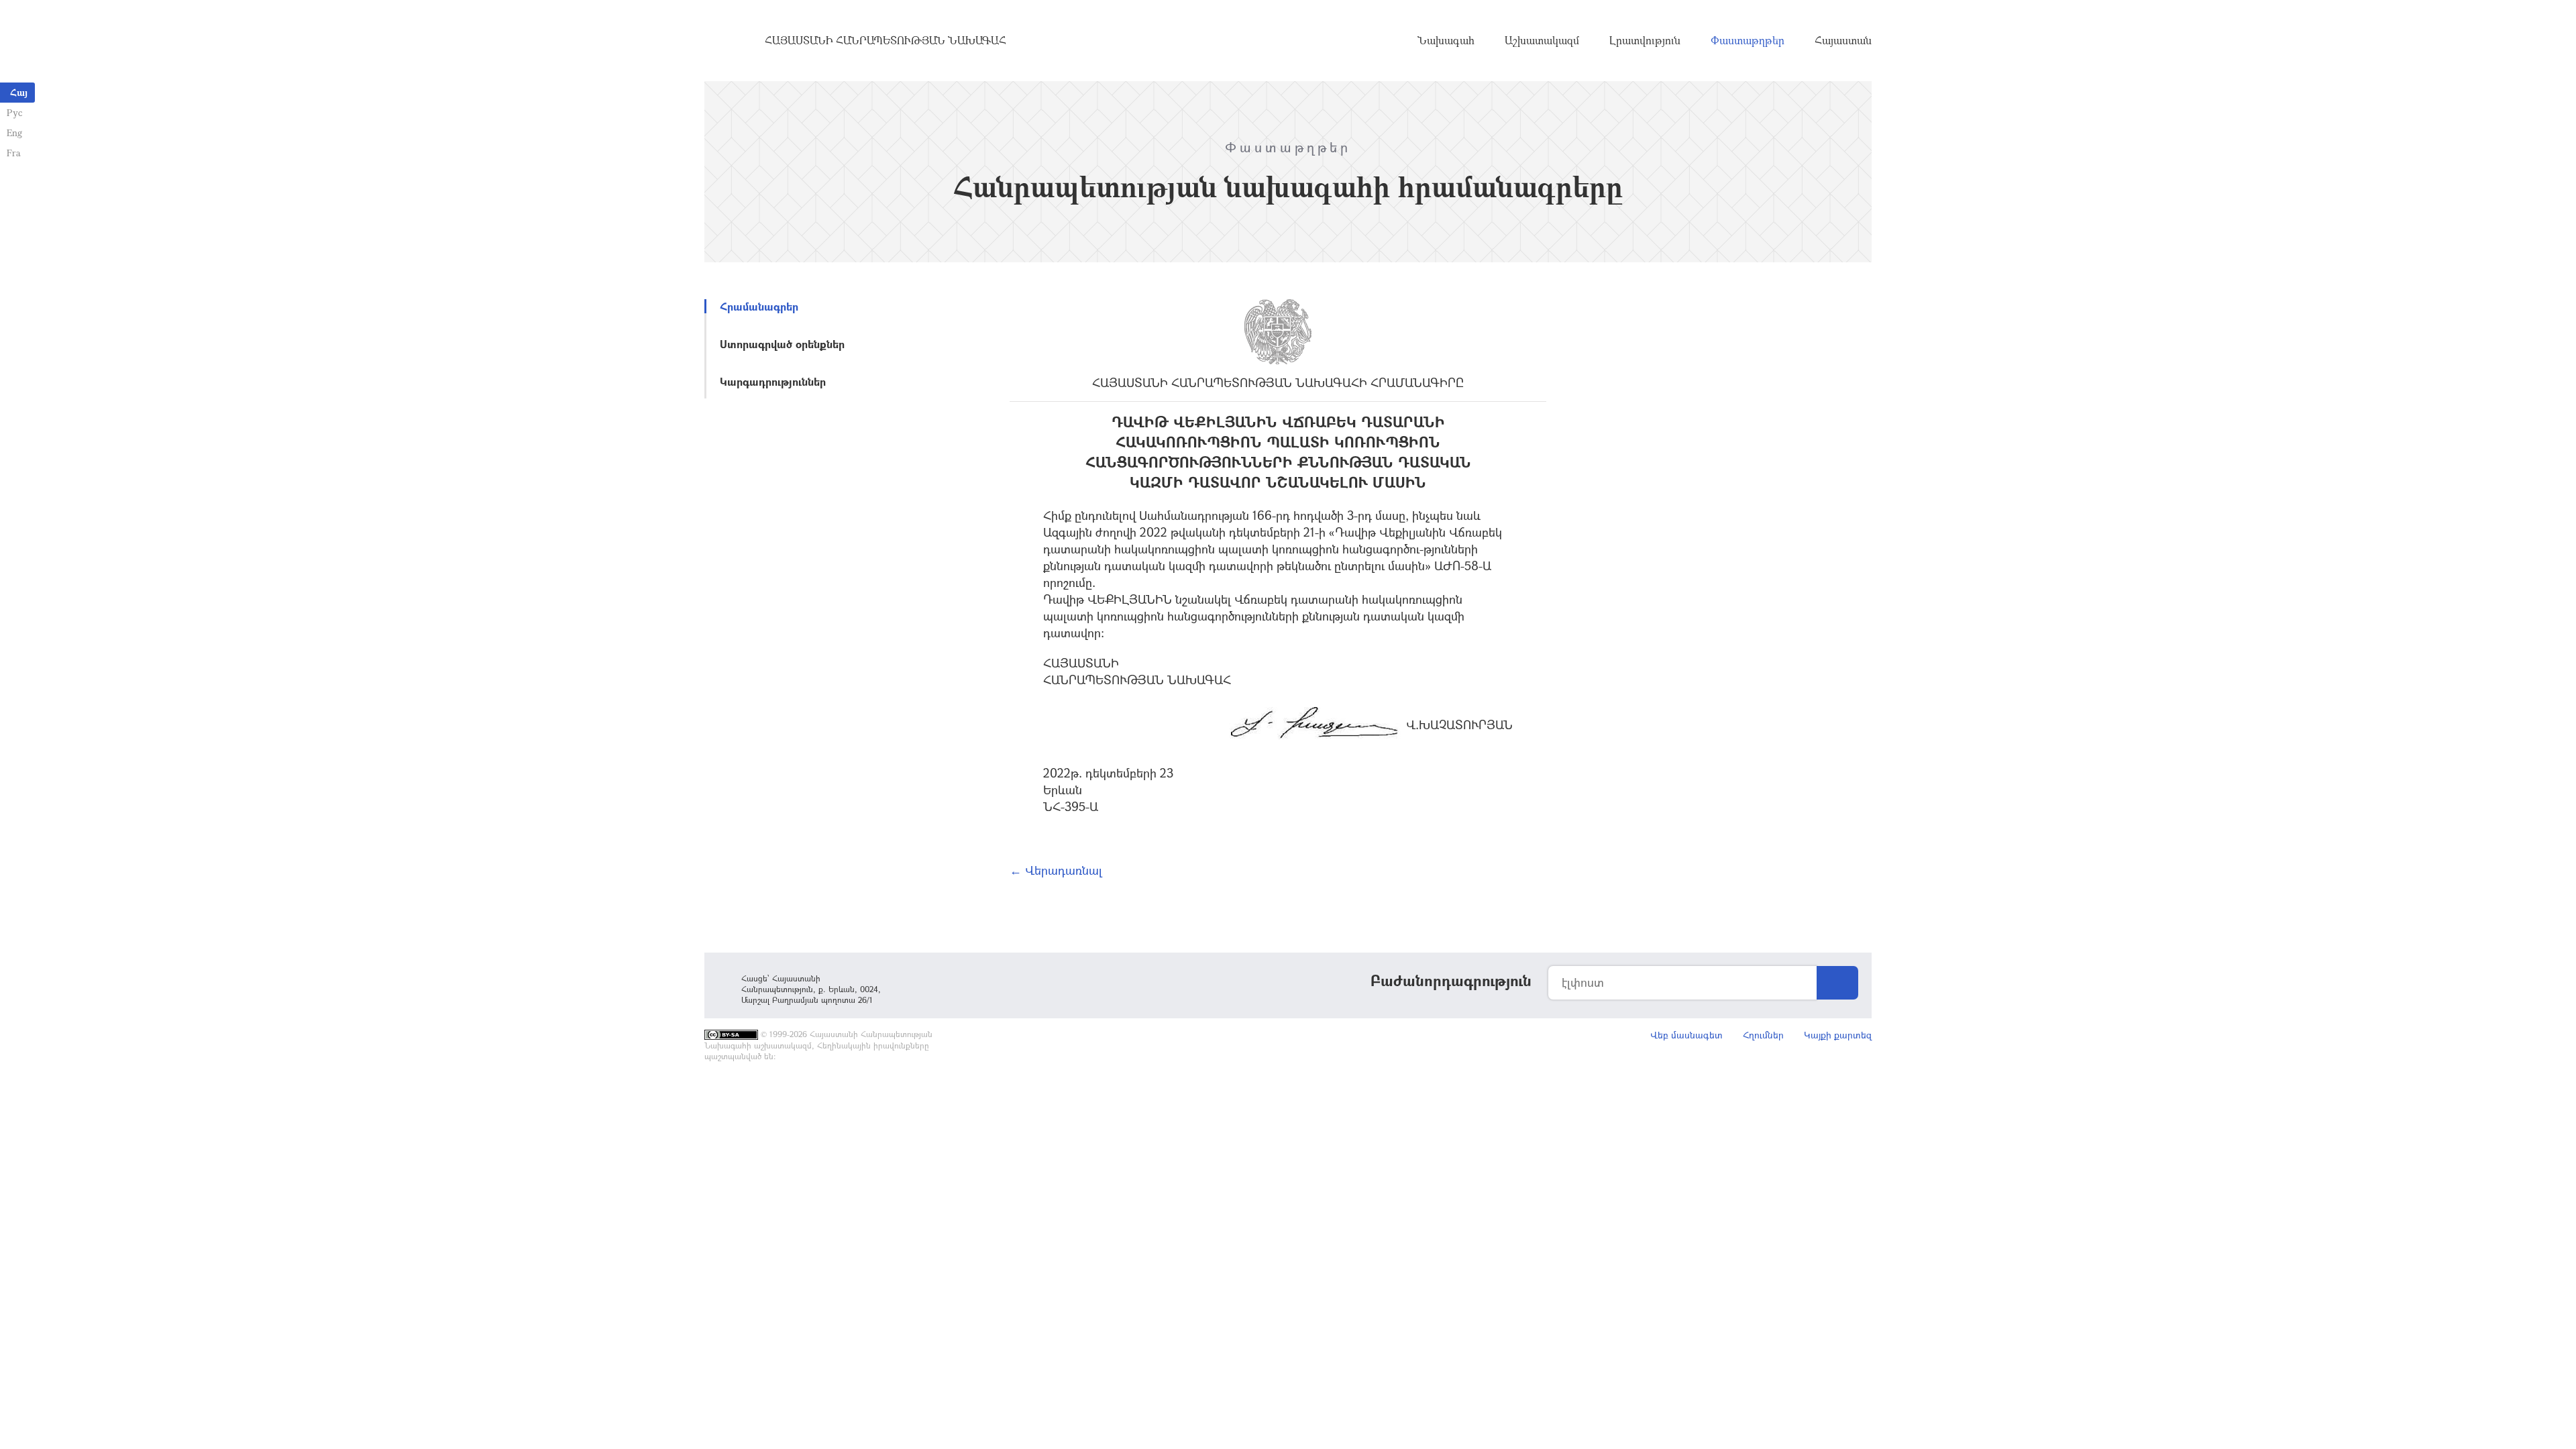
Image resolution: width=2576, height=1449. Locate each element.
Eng (14, 132)
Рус (14, 112)
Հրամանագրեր (759, 306)
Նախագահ (1446, 40)
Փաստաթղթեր (1748, 40)
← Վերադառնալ (1056, 870)
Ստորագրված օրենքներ (782, 344)
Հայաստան (1843, 40)
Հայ (19, 92)
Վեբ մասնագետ (1686, 1035)
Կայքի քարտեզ (1838, 1035)
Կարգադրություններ (773, 381)
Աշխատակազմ (1542, 40)
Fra (14, 153)
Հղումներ (1763, 1035)
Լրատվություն (1645, 40)
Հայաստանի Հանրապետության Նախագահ (885, 40)
